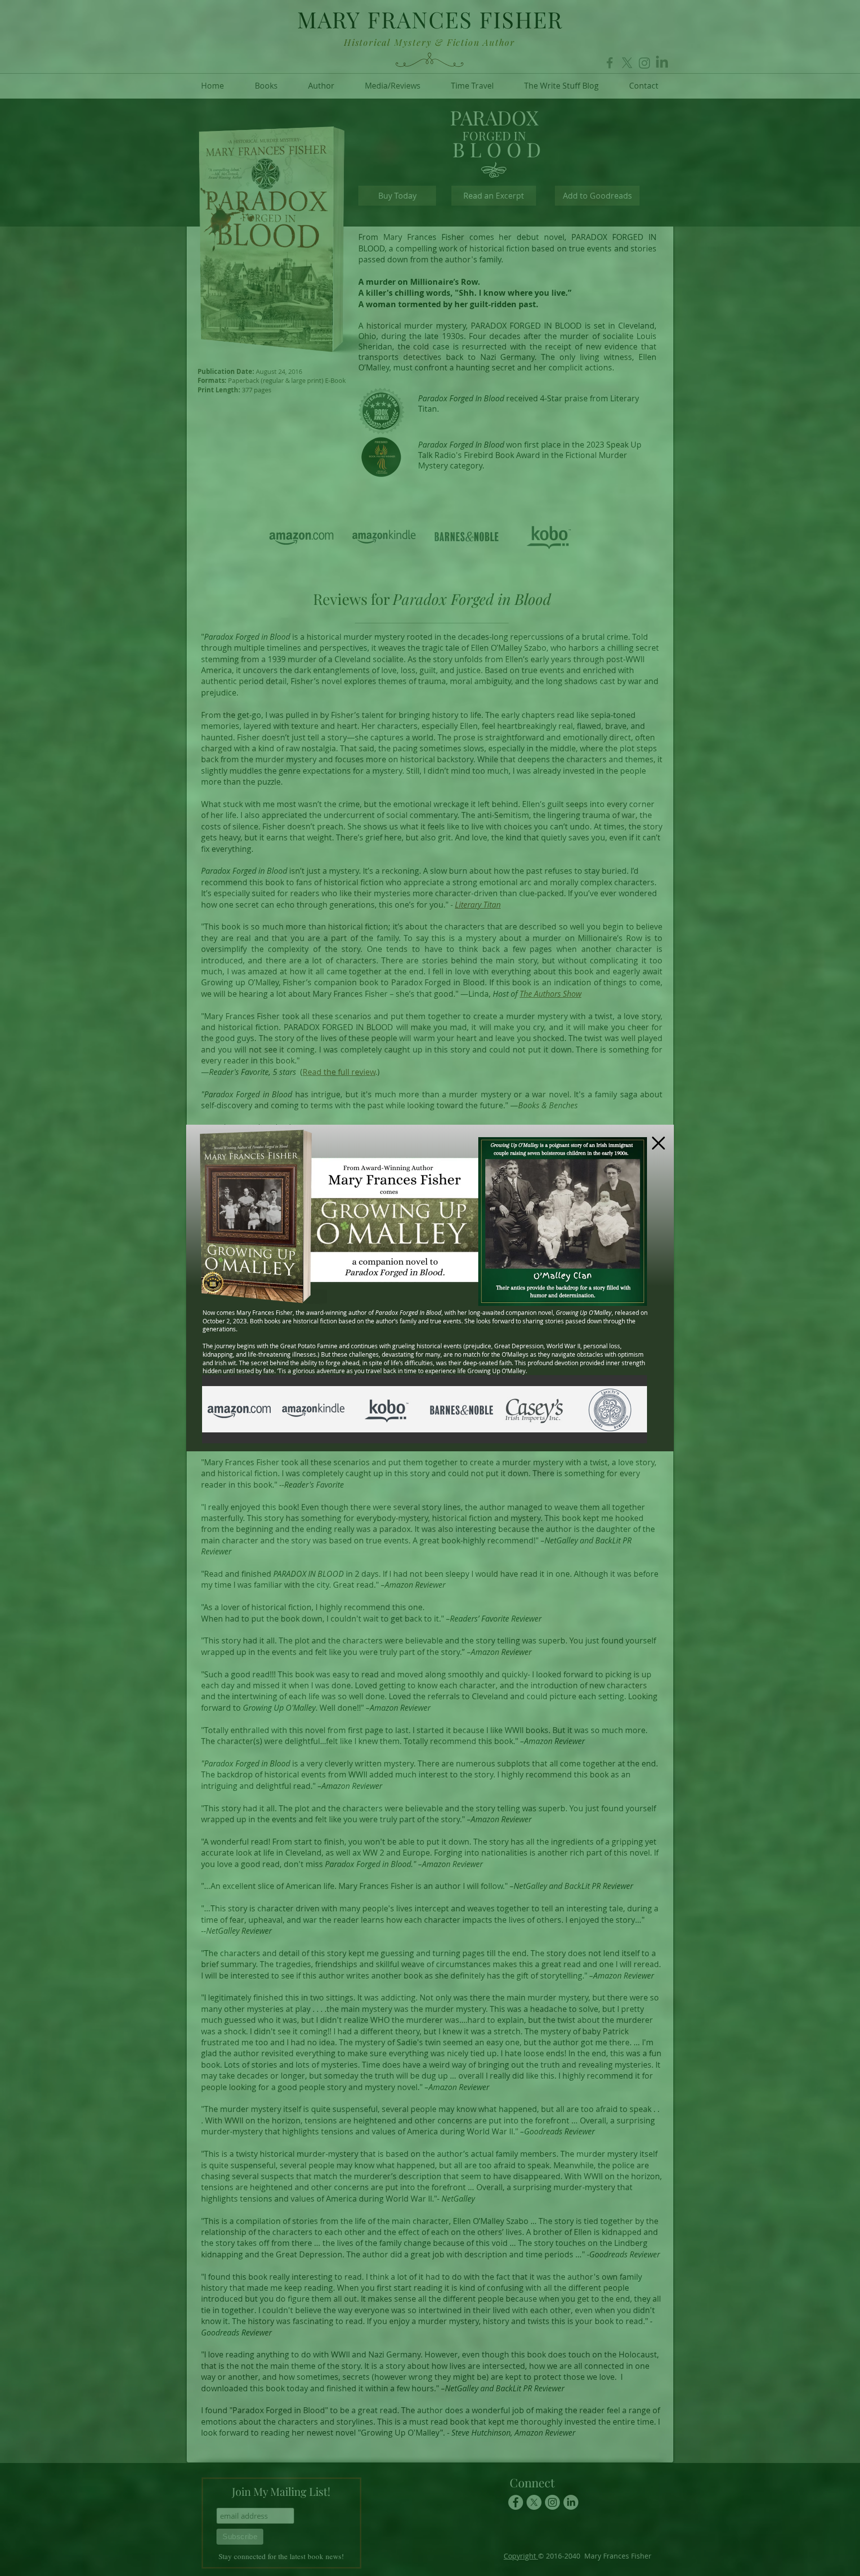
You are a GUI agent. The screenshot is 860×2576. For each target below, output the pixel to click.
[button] (658, 1143)
